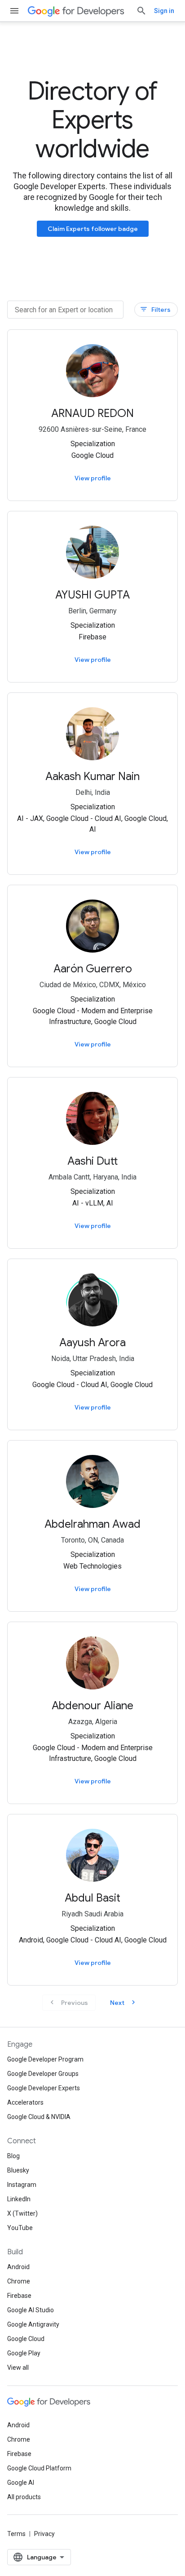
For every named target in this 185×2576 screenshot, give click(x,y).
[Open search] (141, 11)
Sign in (164, 11)
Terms (16, 2534)
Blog (13, 2156)
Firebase (19, 2296)
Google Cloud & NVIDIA (39, 2117)
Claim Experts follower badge (93, 229)
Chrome (19, 2281)
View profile (93, 478)
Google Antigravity (33, 2324)
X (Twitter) (22, 2213)
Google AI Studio (31, 2310)
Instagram (22, 2185)
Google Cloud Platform (39, 2468)
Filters (155, 309)
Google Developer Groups (43, 2074)
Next (124, 2002)
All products (24, 2497)
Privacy (44, 2534)
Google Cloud (26, 2339)
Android (18, 2267)
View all (18, 2368)
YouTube (20, 2228)
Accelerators (25, 2102)
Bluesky (18, 2170)
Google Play (24, 2353)
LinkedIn (19, 2199)
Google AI (21, 2483)
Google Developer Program (45, 2059)
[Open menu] (14, 11)
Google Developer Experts (44, 2088)
